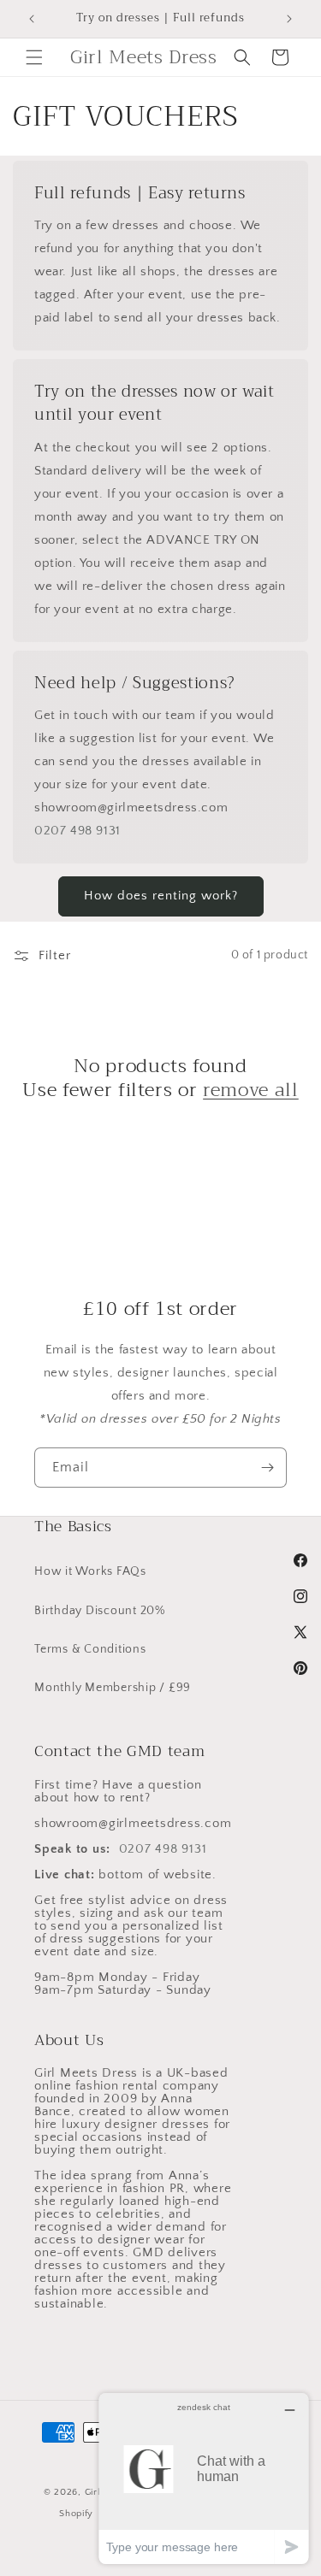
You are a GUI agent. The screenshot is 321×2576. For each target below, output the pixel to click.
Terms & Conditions (90, 1649)
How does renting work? (161, 896)
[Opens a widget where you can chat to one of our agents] (204, 2478)
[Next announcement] (289, 19)
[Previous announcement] (32, 19)
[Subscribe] (267, 1468)
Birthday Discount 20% (100, 1611)
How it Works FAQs (90, 1571)
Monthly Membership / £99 (113, 1688)
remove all (251, 1090)
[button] (34, 57)
